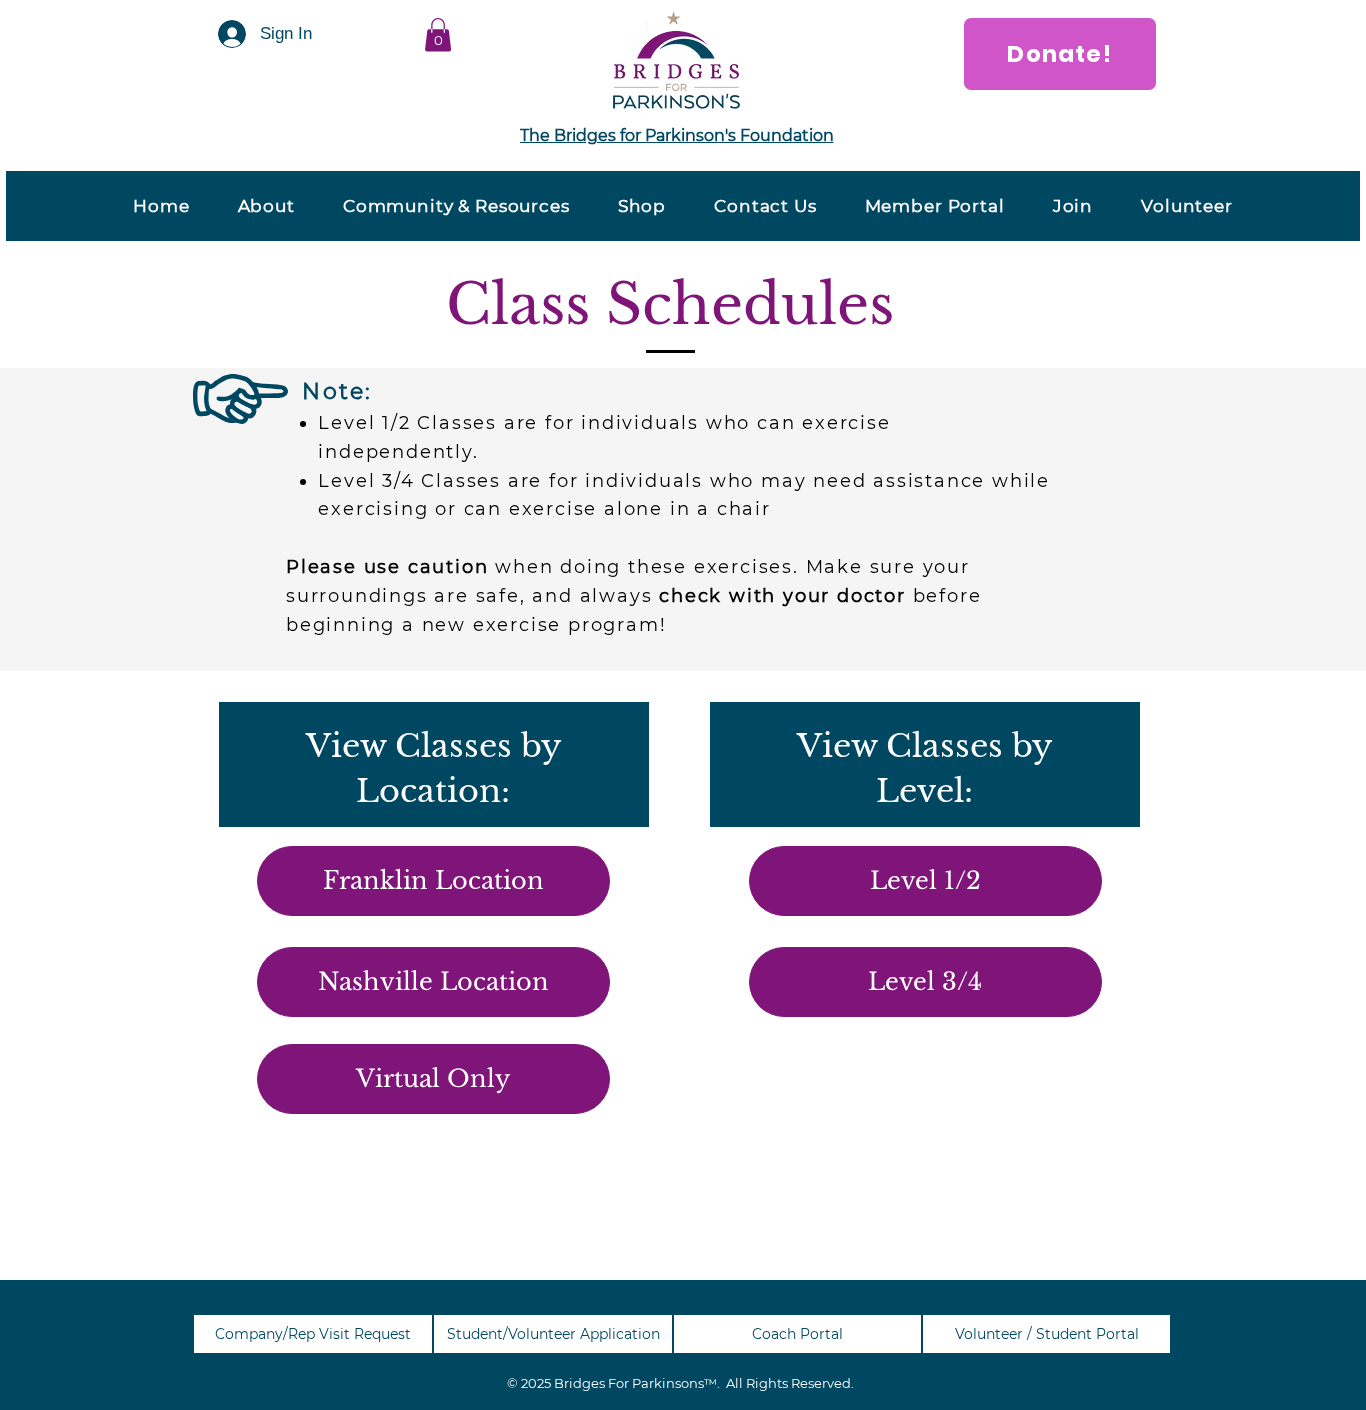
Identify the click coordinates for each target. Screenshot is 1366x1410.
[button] (438, 34)
